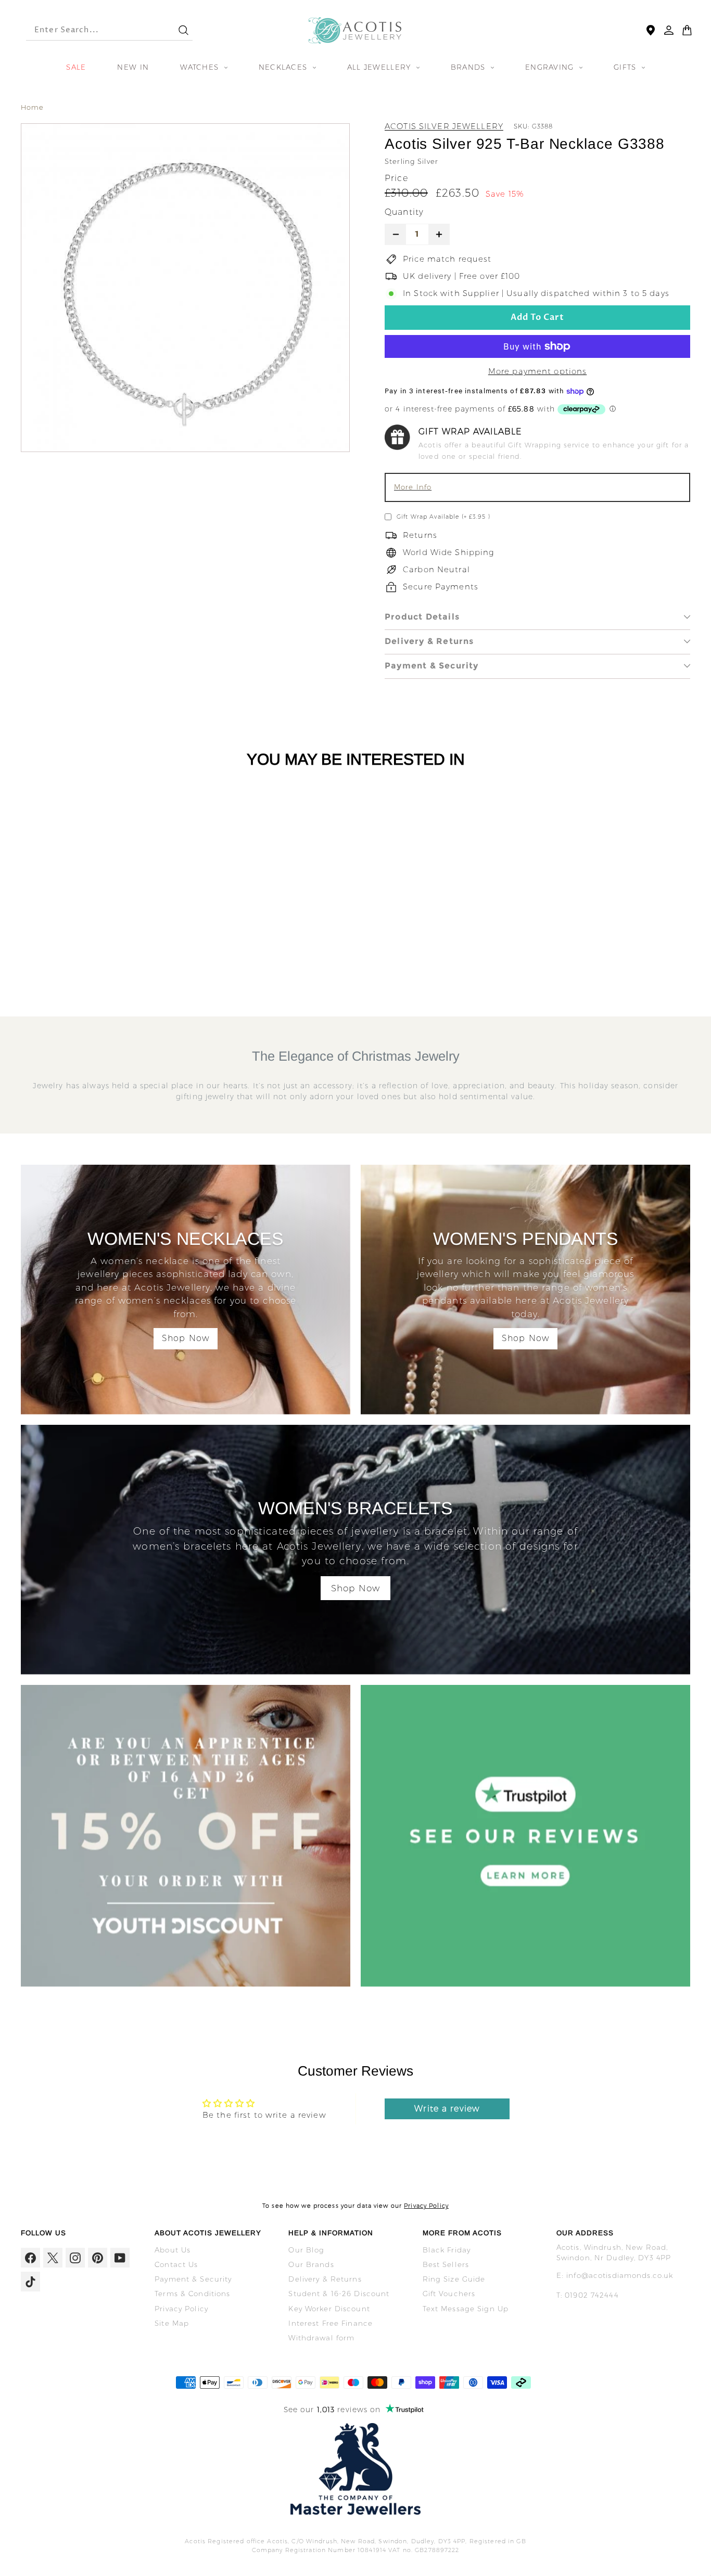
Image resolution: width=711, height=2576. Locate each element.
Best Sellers (446, 2264)
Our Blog (306, 2250)
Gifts (626, 67)
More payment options (538, 371)
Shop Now (186, 1338)
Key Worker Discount (329, 2309)
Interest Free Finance (331, 2323)
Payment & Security (432, 666)
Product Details (422, 617)
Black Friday (447, 2250)
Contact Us (176, 2264)
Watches (201, 67)
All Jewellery (380, 67)
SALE (76, 67)
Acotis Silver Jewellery (444, 126)
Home (33, 107)
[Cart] (687, 30)
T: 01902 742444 (588, 2295)
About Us (173, 2250)
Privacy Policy (426, 2206)
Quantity (404, 212)
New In (133, 67)
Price (396, 178)
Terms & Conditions (192, 2294)
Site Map (172, 2323)
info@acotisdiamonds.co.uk (620, 2275)
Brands (469, 67)
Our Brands (311, 2264)
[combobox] (93, 30)
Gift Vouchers (449, 2294)
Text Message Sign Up (466, 2309)
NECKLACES (284, 67)
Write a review (447, 2109)
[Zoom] (185, 288)
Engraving (551, 67)
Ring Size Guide (454, 2279)
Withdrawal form (321, 2338)
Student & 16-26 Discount (339, 2294)
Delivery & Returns (429, 641)
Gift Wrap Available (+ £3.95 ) (443, 517)
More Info (413, 487)
